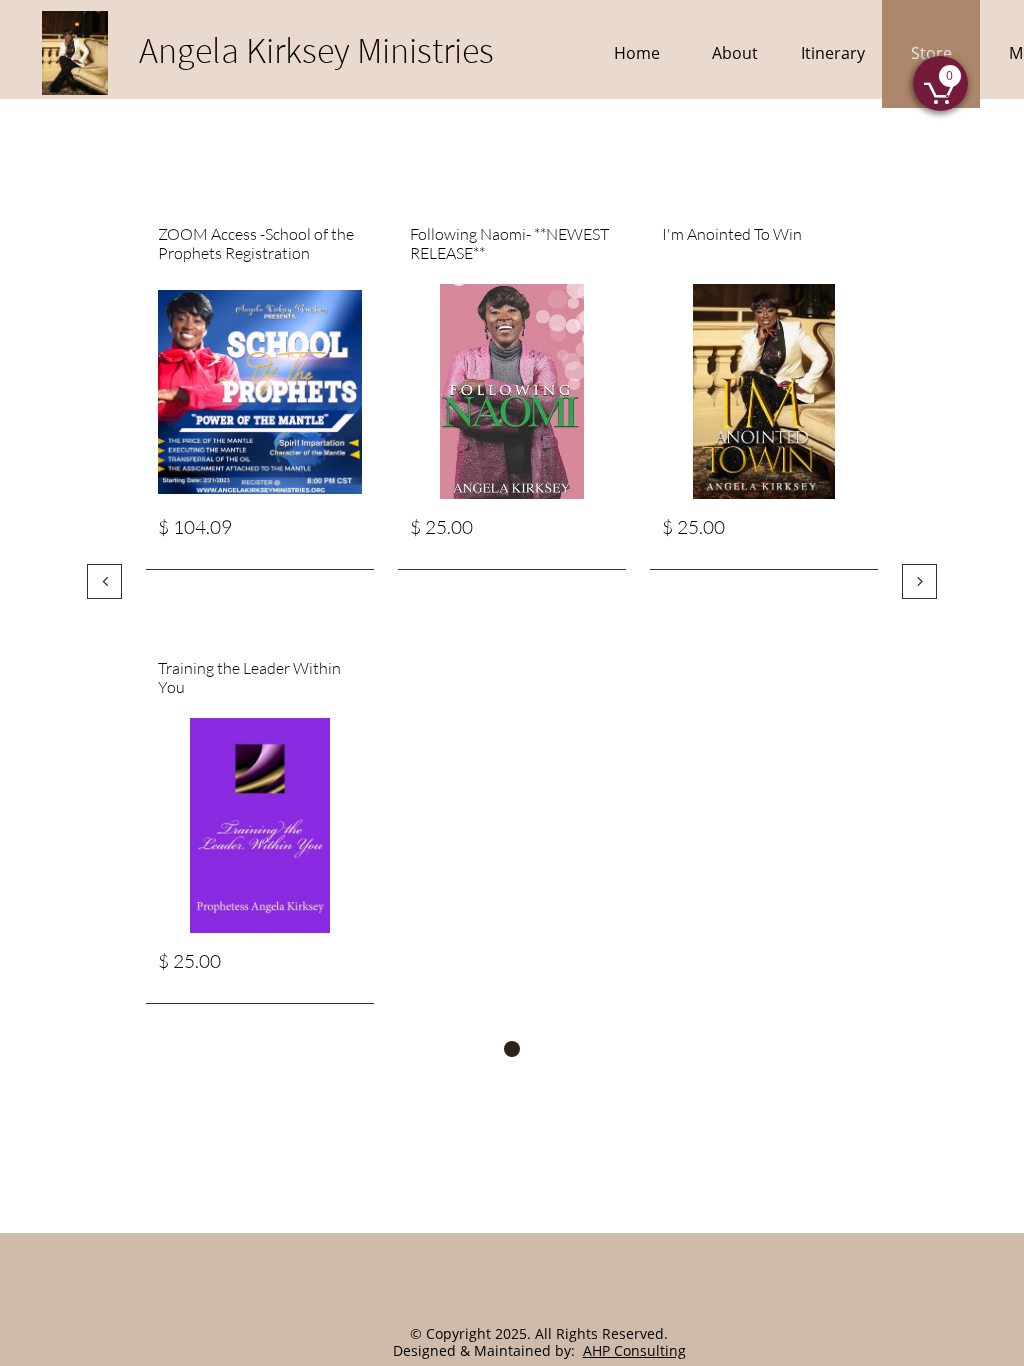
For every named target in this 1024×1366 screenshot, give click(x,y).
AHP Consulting (634, 1350)
